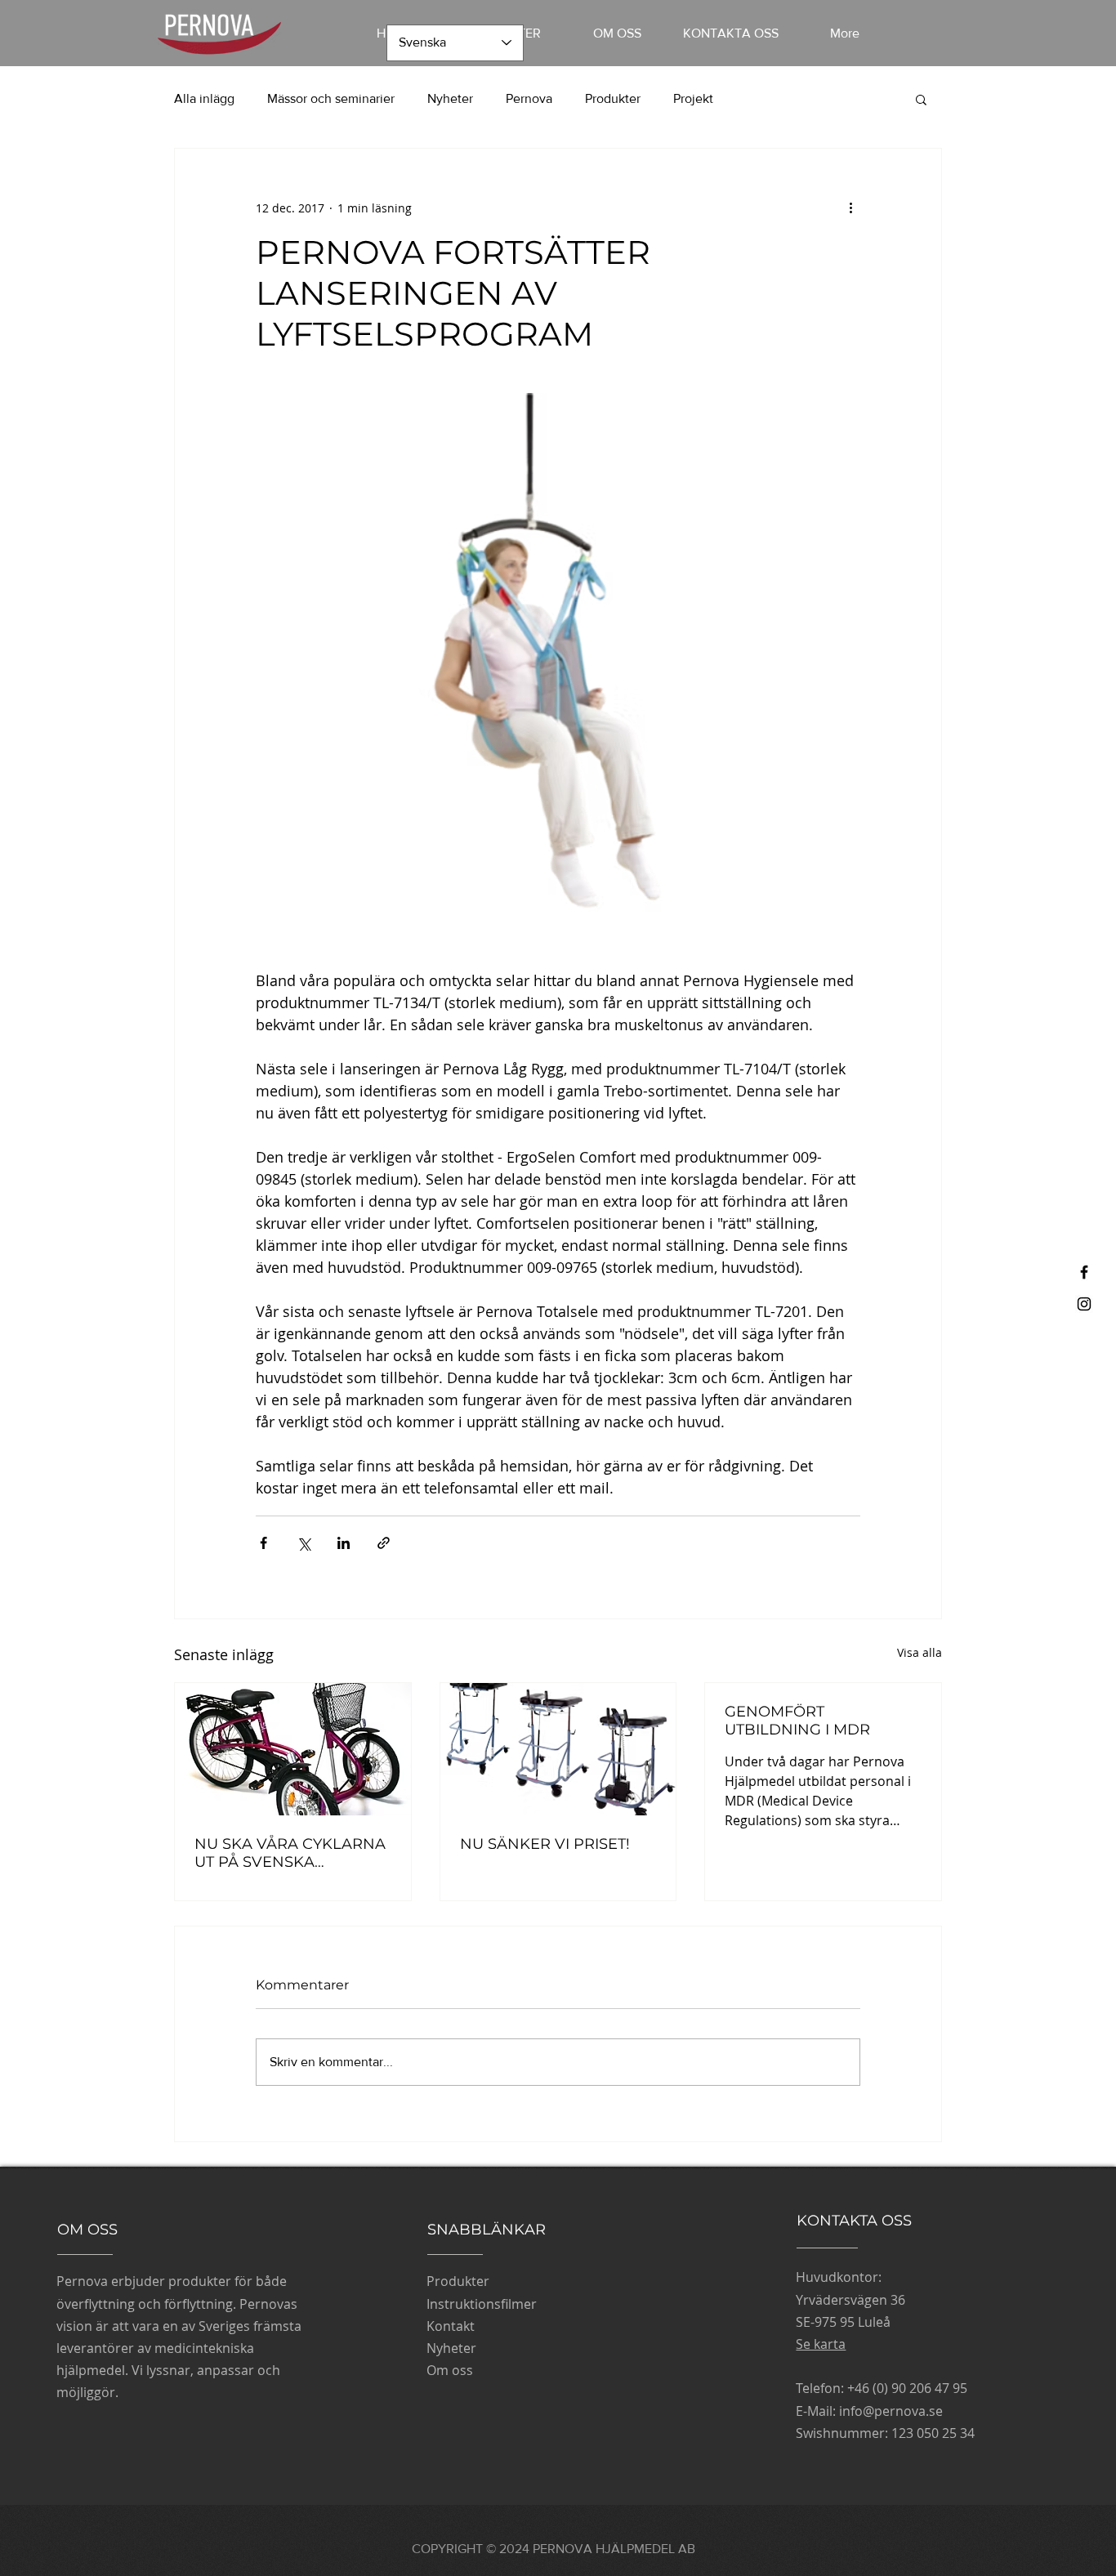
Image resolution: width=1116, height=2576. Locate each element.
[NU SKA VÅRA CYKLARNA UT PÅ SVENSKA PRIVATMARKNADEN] (293, 1749)
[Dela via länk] (384, 1543)
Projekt (693, 98)
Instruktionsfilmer (482, 2304)
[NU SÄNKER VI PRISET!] (558, 1749)
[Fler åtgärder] (850, 208)
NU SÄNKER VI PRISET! (545, 1844)
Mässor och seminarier (331, 98)
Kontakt (451, 2326)
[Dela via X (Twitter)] (304, 1543)
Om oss (450, 2370)
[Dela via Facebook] (263, 1543)
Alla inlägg (204, 98)
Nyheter (450, 98)
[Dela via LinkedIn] (344, 1543)
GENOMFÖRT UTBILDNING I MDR (797, 1721)
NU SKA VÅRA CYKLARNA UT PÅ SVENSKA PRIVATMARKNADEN (290, 1853)
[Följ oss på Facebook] (1084, 1272)
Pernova (529, 98)
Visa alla (920, 1652)
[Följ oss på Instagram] (1084, 1304)
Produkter (613, 98)
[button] (921, 99)
